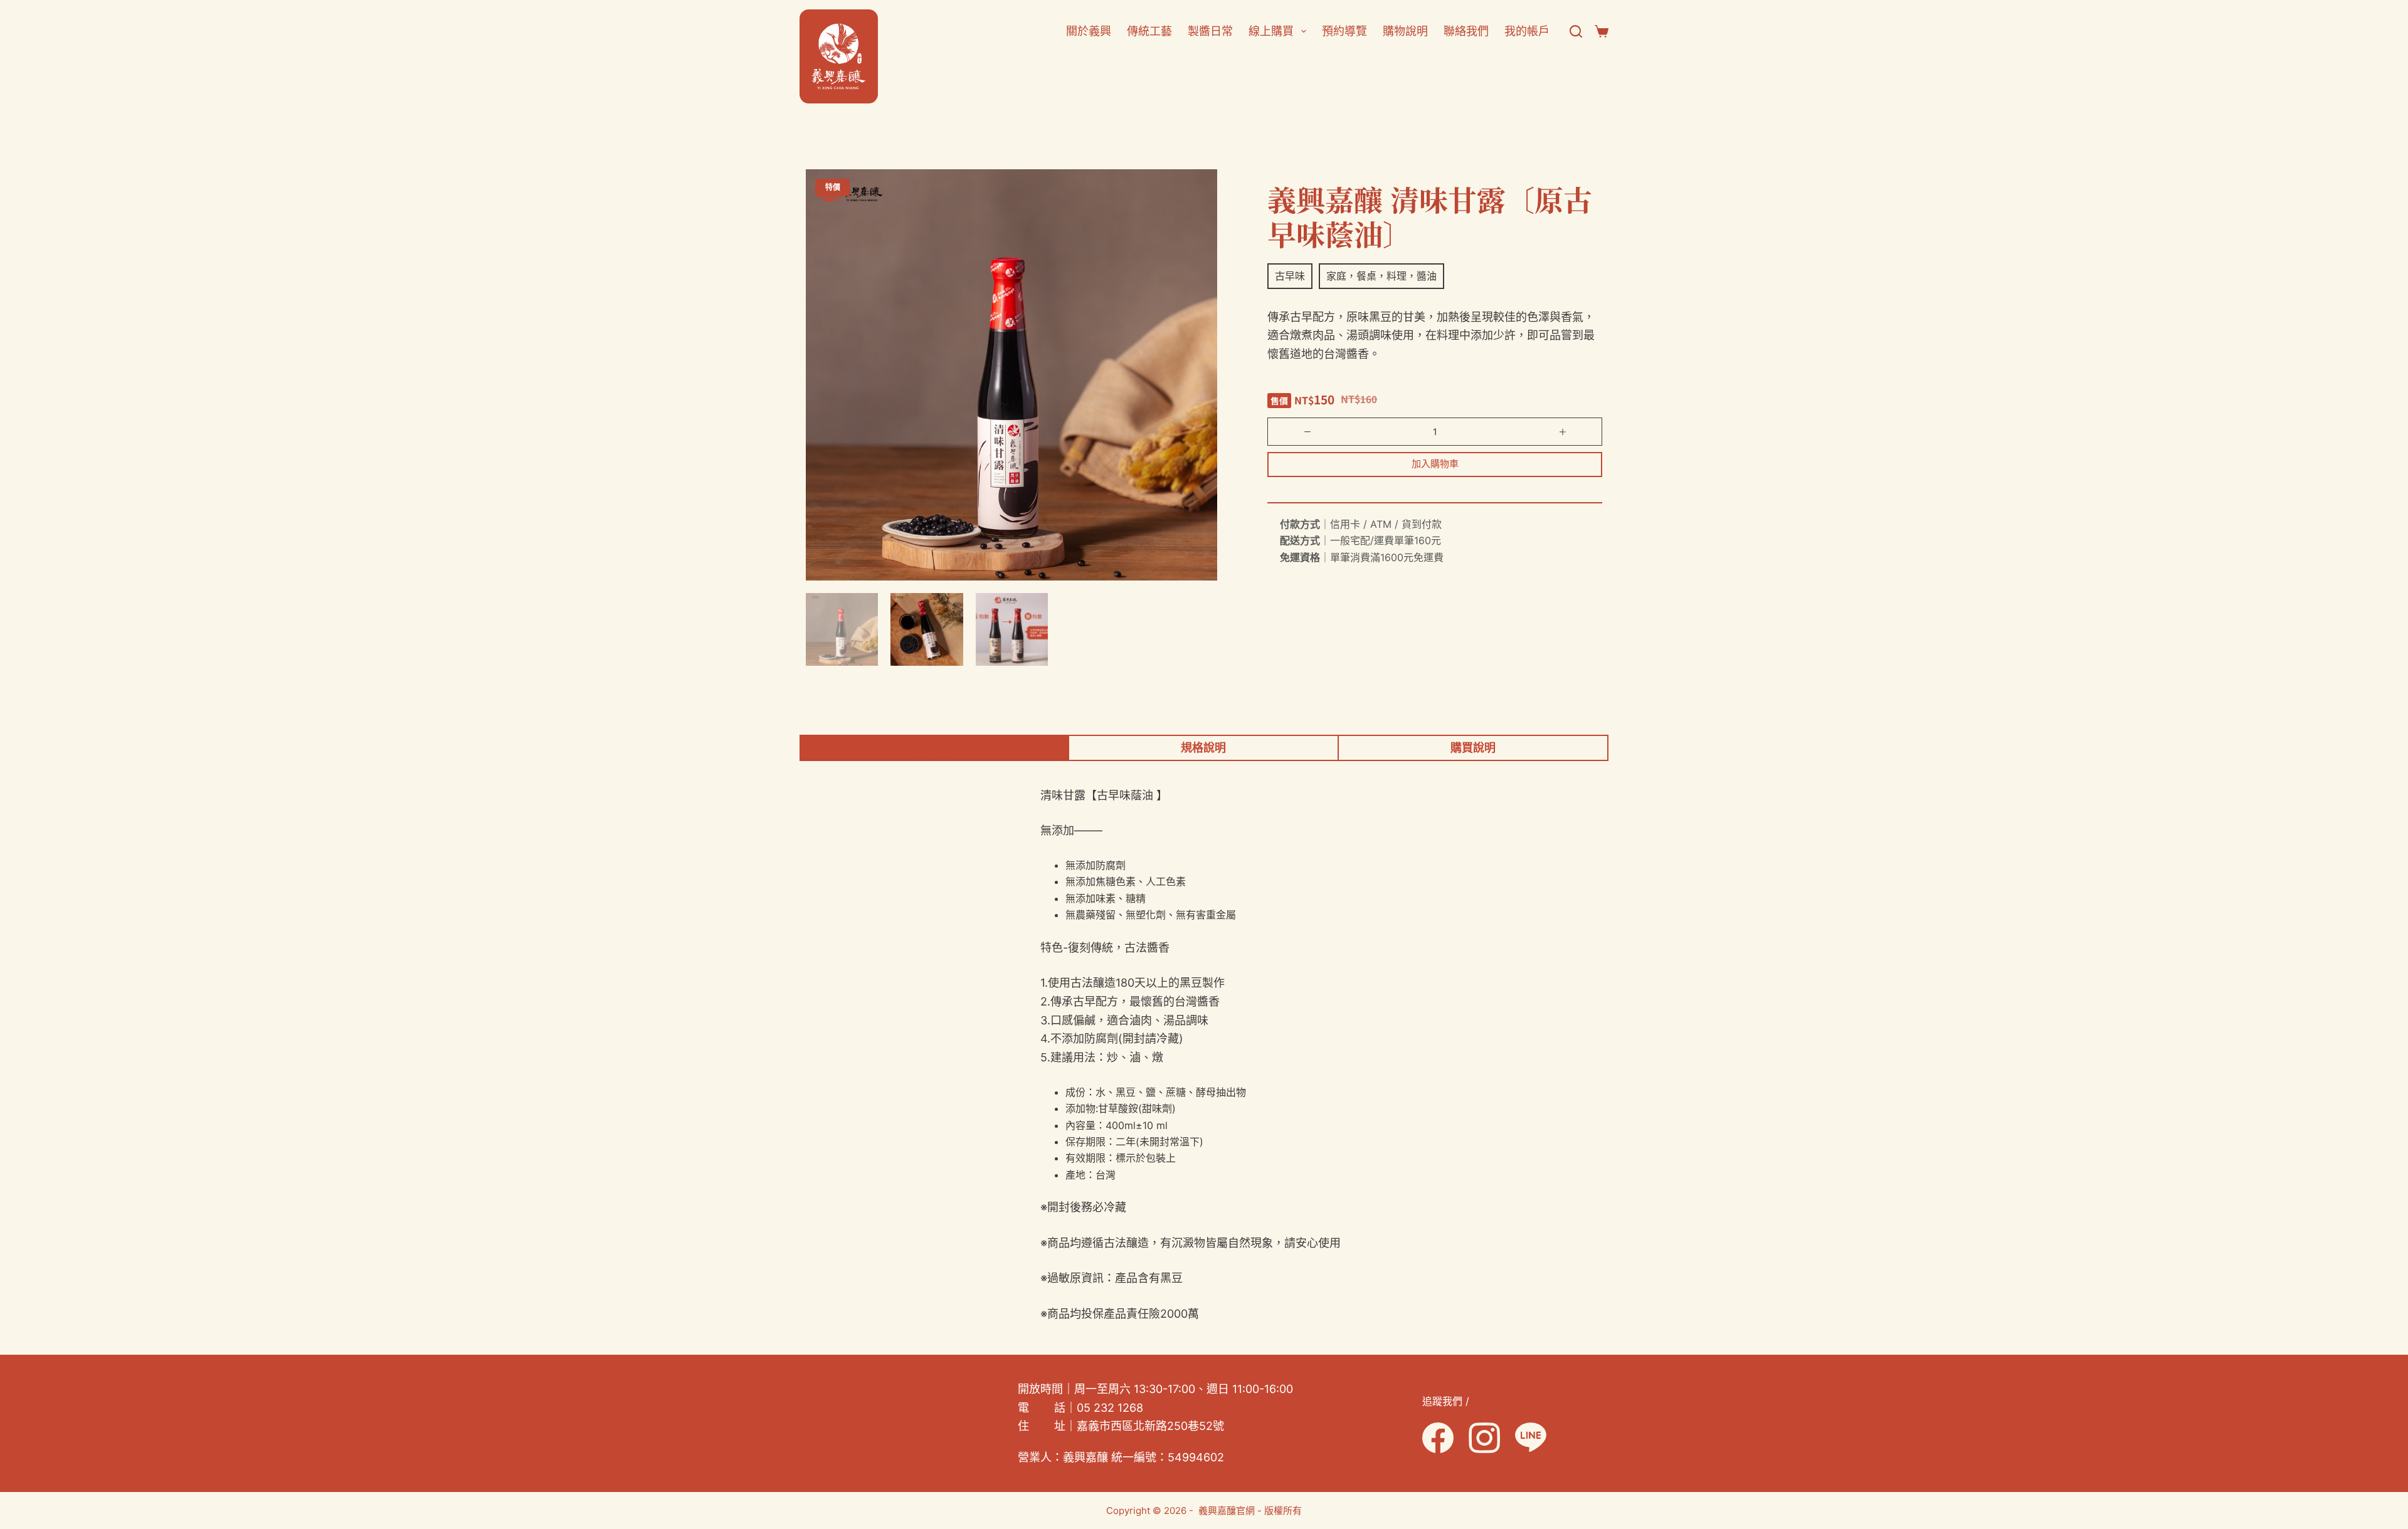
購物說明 (1405, 31)
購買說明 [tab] (1473, 748)
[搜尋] (1576, 31)
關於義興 (1089, 31)
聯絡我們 (1466, 31)
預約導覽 (1344, 31)
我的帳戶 (1527, 31)
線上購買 (1271, 31)
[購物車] (1602, 31)
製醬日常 (1210, 31)
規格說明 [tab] (1203, 748)
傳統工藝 (1149, 31)
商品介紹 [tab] (934, 748)
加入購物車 (1435, 464)
